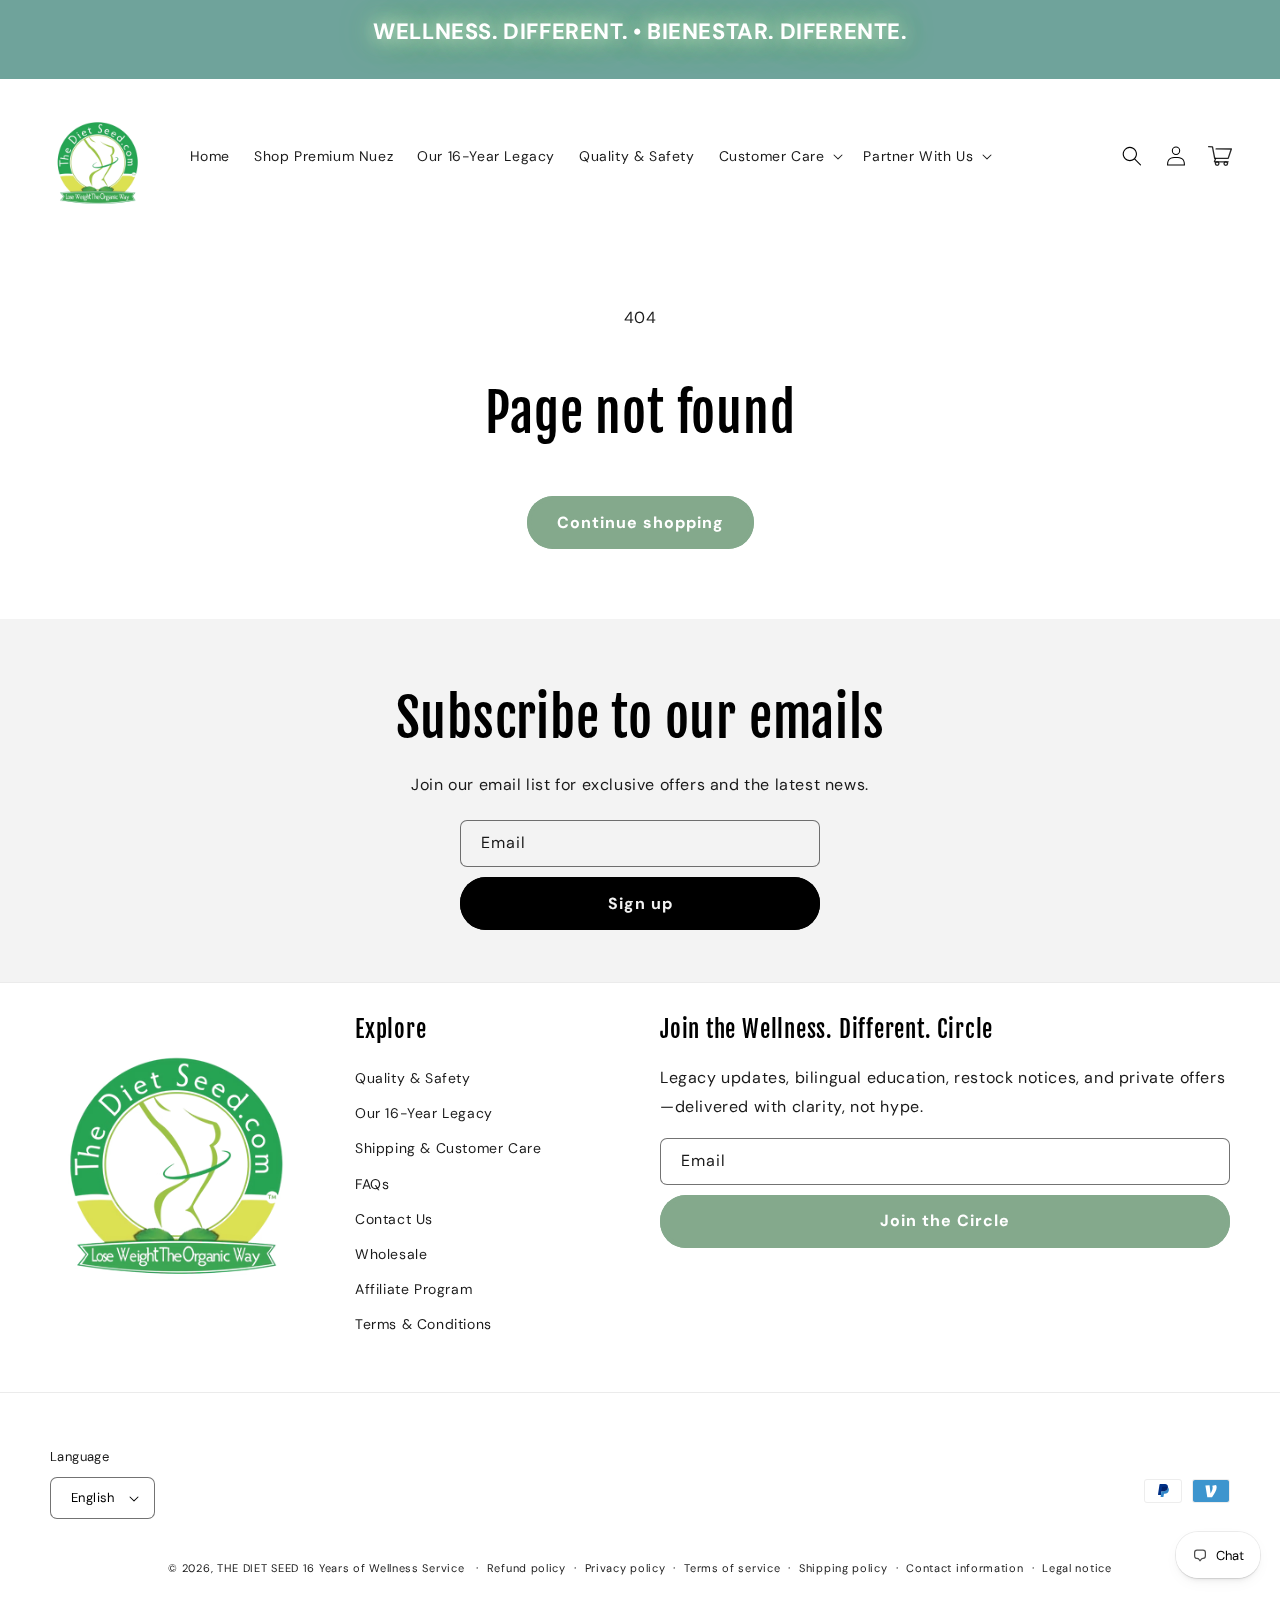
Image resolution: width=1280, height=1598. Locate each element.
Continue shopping (640, 522)
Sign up (640, 903)
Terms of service (732, 1568)
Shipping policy (843, 1568)
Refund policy (526, 1568)
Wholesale (391, 1254)
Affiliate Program (413, 1289)
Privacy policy (625, 1568)
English (93, 1497)
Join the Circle (945, 1220)
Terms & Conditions (423, 1324)
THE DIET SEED (258, 1568)
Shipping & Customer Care (448, 1148)
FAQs (372, 1184)
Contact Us (394, 1219)
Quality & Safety (413, 1078)
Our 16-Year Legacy (424, 1113)
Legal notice (1076, 1568)
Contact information (964, 1568)
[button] (779, 156)
